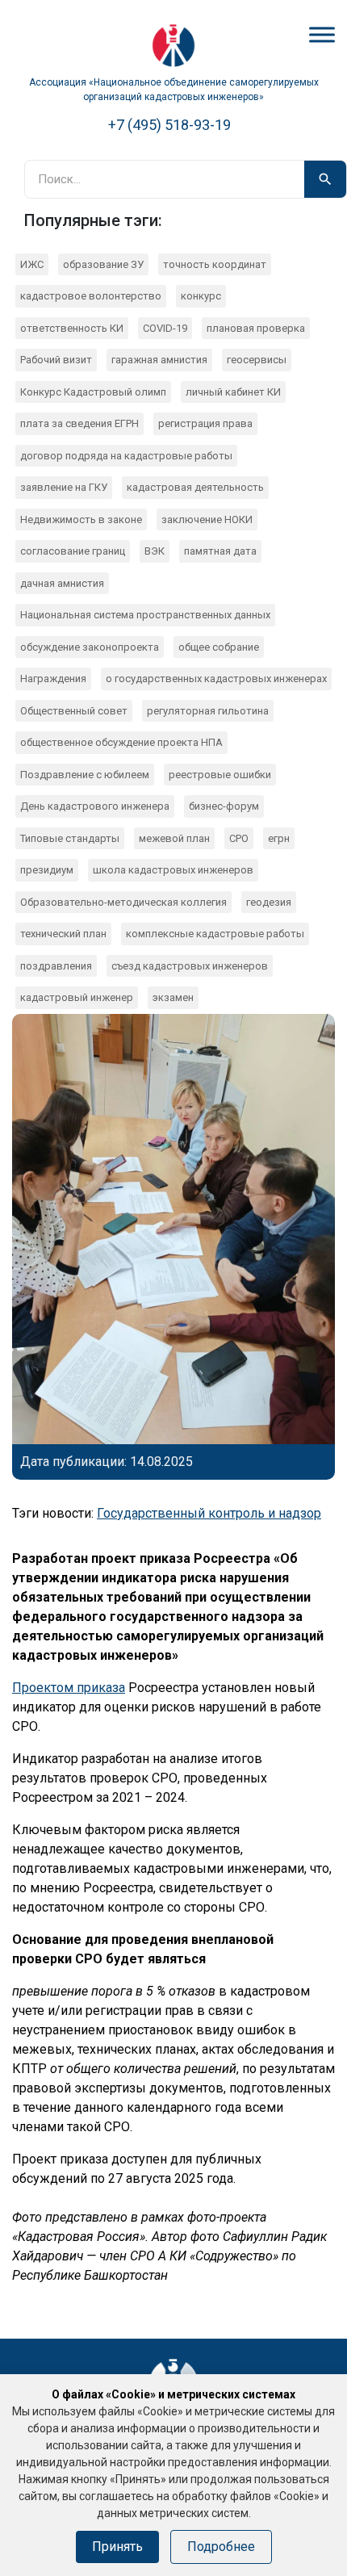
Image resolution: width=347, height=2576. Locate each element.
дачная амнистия (62, 583)
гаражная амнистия (159, 360)
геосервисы (257, 360)
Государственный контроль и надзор (209, 1513)
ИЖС (32, 264)
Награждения (53, 679)
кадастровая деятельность (195, 487)
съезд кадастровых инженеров (190, 966)
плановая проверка (256, 328)
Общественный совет (74, 711)
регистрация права (205, 423)
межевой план (174, 838)
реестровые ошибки (220, 775)
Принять (117, 2547)
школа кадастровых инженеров (173, 870)
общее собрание (219, 647)
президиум (47, 870)
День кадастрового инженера (95, 806)
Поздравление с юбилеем (85, 775)
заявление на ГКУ (64, 487)
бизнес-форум (224, 806)
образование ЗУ (103, 264)
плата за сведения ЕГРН (79, 423)
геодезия (269, 902)
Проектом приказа (69, 1688)
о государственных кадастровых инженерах (216, 679)
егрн (279, 838)
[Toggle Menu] (322, 34)
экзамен (173, 997)
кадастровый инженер (77, 997)
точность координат (215, 264)
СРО (239, 838)
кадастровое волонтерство (91, 296)
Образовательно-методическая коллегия (123, 902)
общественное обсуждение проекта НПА (121, 742)
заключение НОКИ (207, 519)
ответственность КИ (72, 328)
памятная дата (220, 551)
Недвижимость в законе (81, 519)
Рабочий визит (56, 360)
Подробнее (221, 2547)
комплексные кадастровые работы (215, 934)
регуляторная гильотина (208, 711)
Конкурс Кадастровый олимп (93, 392)
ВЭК (155, 551)
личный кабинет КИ (233, 392)
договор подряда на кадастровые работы (126, 456)
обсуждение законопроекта (90, 647)
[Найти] (325, 179)
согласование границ (73, 551)
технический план (63, 934)
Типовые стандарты (70, 838)
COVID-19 (165, 328)
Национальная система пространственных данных (145, 615)
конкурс (201, 296)
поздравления (56, 966)
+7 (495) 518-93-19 (169, 125)
